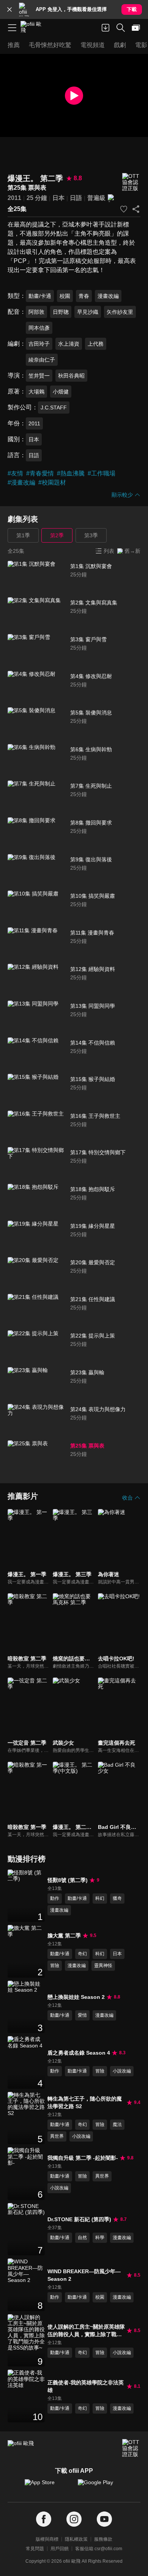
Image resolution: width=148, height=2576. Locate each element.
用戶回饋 (60, 2549)
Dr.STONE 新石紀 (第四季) (79, 2219)
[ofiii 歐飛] (33, 28)
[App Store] (47, 2486)
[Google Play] (101, 2486)
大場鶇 (36, 392)
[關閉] (9, 9)
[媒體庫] (136, 28)
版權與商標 (47, 2539)
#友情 (15, 473)
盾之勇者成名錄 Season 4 (79, 2053)
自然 (82, 2238)
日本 (58, 198)
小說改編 (122, 2071)
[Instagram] (74, 2519)
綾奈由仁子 (42, 360)
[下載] (105, 28)
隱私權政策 (76, 2539)
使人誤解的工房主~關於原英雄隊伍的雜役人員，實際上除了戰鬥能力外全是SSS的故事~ (86, 2331)
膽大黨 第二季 (64, 1936)
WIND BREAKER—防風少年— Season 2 (84, 2275)
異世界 (57, 2136)
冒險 (55, 1965)
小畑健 (61, 392)
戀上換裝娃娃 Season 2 (76, 1997)
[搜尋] (121, 28)
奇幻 (82, 1954)
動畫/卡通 (40, 296)
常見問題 (35, 2549)
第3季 (91, 535)
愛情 (82, 2015)
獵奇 (117, 1898)
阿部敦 (36, 312)
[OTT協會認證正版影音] (131, 182)
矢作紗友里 (120, 312)
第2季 (57, 535)
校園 (65, 296)
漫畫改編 (108, 296)
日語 (76, 198)
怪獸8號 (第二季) (68, 1880)
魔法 (117, 2124)
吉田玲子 (39, 344)
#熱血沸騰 (71, 473)
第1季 (23, 535)
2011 (14, 198)
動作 (55, 1898)
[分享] (136, 209)
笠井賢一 (39, 376)
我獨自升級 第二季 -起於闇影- (83, 2158)
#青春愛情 (40, 473)
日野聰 (61, 312)
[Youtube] (104, 2519)
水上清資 (69, 344)
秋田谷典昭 (71, 376)
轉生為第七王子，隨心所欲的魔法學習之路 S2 (85, 2102)
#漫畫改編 (21, 482)
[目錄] (12, 28)
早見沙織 (88, 312)
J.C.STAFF (54, 408)
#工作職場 (102, 473)
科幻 (100, 1898)
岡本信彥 (39, 328)
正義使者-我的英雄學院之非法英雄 (86, 2386)
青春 (84, 296)
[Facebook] (44, 2519)
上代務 (96, 344)
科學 (100, 2238)
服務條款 (103, 2539)
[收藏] (124, 209)
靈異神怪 (103, 1965)
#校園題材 (52, 482)
